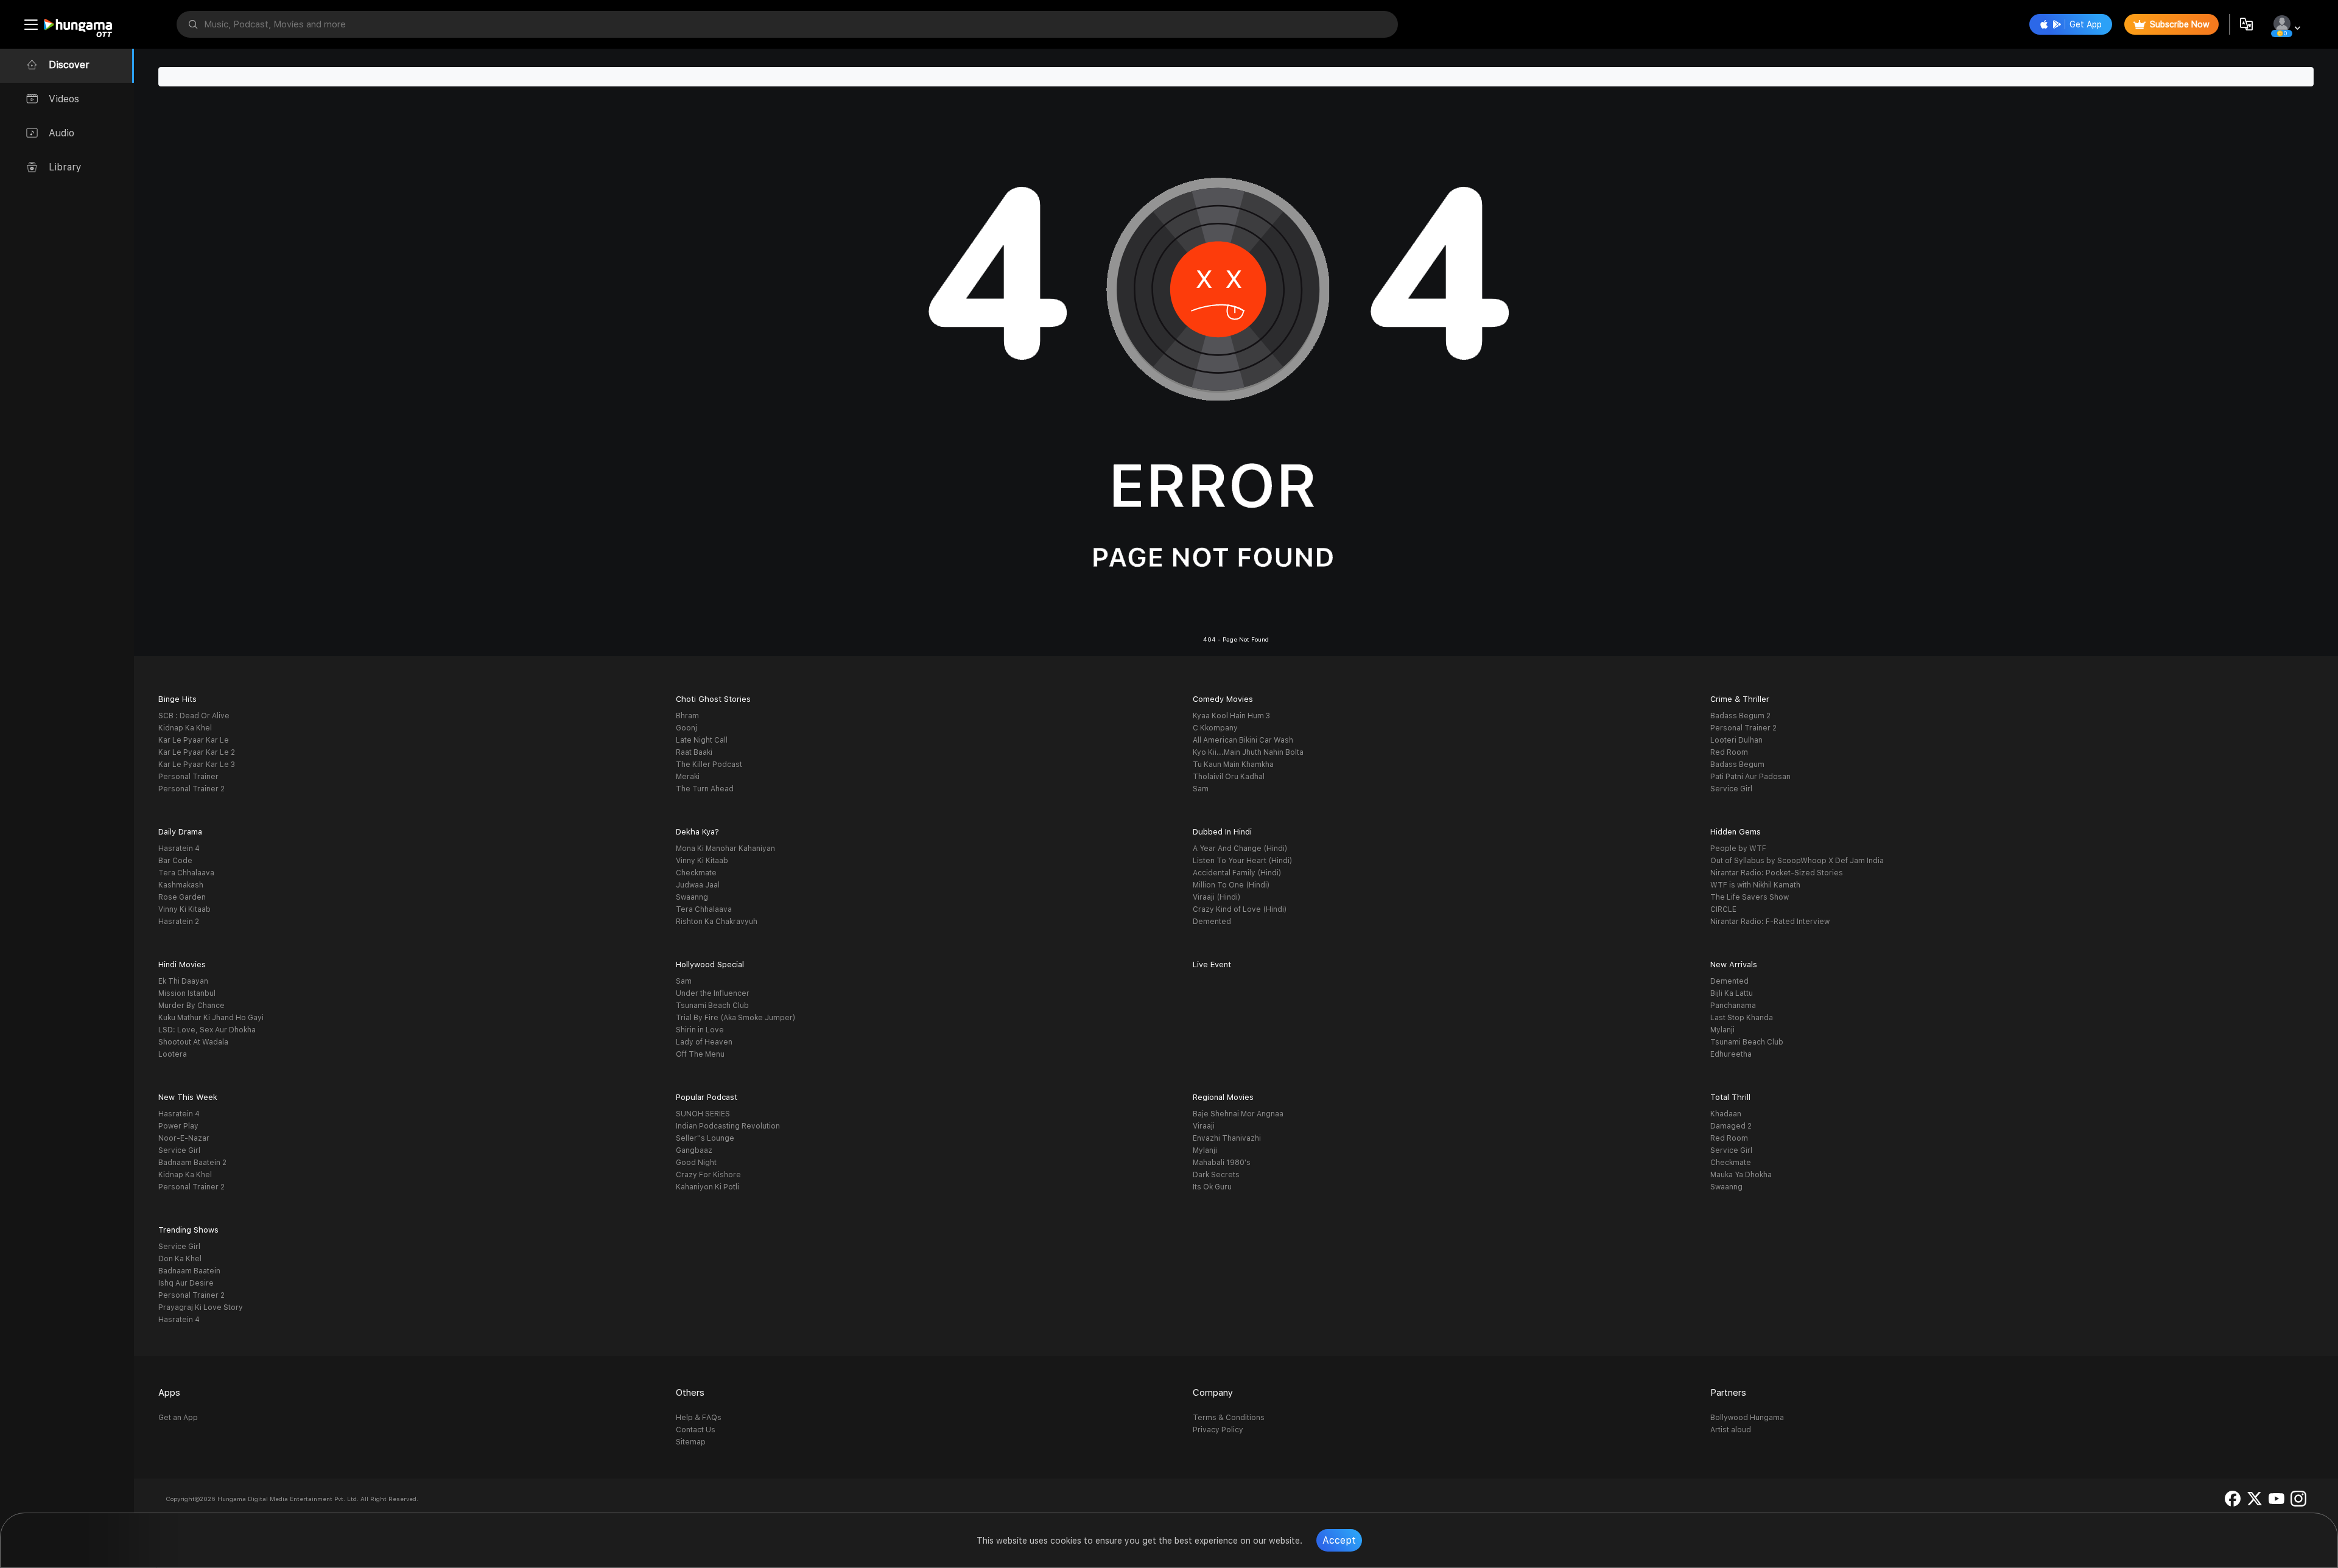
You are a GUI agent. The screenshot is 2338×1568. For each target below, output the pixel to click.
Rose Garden (182, 897)
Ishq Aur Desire (186, 1283)
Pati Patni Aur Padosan (1750, 777)
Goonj (686, 728)
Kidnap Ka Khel (185, 728)
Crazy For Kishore (708, 1175)
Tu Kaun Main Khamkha (1233, 765)
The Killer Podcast (709, 765)
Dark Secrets (1216, 1175)
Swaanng (692, 897)
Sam (1201, 789)
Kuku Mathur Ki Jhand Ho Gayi (211, 1018)
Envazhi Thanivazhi (1227, 1138)
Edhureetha (1731, 1054)
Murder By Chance (191, 1006)
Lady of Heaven (704, 1042)
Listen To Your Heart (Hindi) (1242, 861)
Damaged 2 (1731, 1126)
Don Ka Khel (180, 1259)
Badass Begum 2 (1740, 716)
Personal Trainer (188, 777)
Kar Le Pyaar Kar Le (194, 740)
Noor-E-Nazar (184, 1138)
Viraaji (1204, 1126)
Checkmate (696, 873)
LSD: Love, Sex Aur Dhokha (207, 1030)
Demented (1212, 922)
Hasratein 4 (179, 849)
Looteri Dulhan (1736, 740)
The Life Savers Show (1750, 897)
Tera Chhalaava (186, 873)
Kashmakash (181, 885)
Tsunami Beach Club (712, 1006)
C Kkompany (1215, 728)
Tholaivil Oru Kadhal (1229, 777)
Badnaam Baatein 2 (192, 1163)
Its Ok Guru (1212, 1187)
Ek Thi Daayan (183, 981)
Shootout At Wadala (193, 1042)
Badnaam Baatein (189, 1271)
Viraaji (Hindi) (1216, 897)
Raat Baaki (694, 752)
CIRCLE (1723, 909)
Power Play (178, 1126)
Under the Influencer (713, 993)
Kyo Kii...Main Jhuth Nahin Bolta (1248, 752)
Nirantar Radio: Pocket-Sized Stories (1777, 873)
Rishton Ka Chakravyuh (717, 922)
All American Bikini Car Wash (1243, 740)
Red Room (1729, 752)
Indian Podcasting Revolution (728, 1126)
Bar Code (175, 861)
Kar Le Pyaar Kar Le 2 (197, 752)
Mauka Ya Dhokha (1741, 1175)
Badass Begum (1737, 765)
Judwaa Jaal (698, 885)
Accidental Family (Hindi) (1237, 873)
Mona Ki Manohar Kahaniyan (725, 849)
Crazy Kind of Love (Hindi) (1240, 909)
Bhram (687, 716)
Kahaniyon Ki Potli (707, 1187)
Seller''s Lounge (705, 1138)
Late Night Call (702, 740)
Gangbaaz (694, 1150)
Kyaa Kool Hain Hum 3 (1231, 716)
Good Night (696, 1163)
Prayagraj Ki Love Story (201, 1307)
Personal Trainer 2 (191, 789)
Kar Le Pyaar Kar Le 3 (197, 765)
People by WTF (1738, 849)
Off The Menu (700, 1054)
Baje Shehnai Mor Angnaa (1238, 1114)
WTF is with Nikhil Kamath (1755, 885)
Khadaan (1726, 1114)
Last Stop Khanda (1742, 1018)
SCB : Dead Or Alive (194, 716)
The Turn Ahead (705, 789)
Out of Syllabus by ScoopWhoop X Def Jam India (1797, 861)
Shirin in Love (700, 1030)
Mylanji (1722, 1030)
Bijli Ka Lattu (1732, 993)
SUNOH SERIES (703, 1114)
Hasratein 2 (179, 922)
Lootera (173, 1054)
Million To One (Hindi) (1231, 885)
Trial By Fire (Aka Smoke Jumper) (735, 1018)
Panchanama (1733, 1006)
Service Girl (1731, 789)
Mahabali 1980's (1222, 1163)
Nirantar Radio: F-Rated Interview (1770, 922)
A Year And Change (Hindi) (1240, 849)
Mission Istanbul (187, 993)
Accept (1339, 1540)
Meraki (688, 777)
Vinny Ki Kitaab (184, 909)
